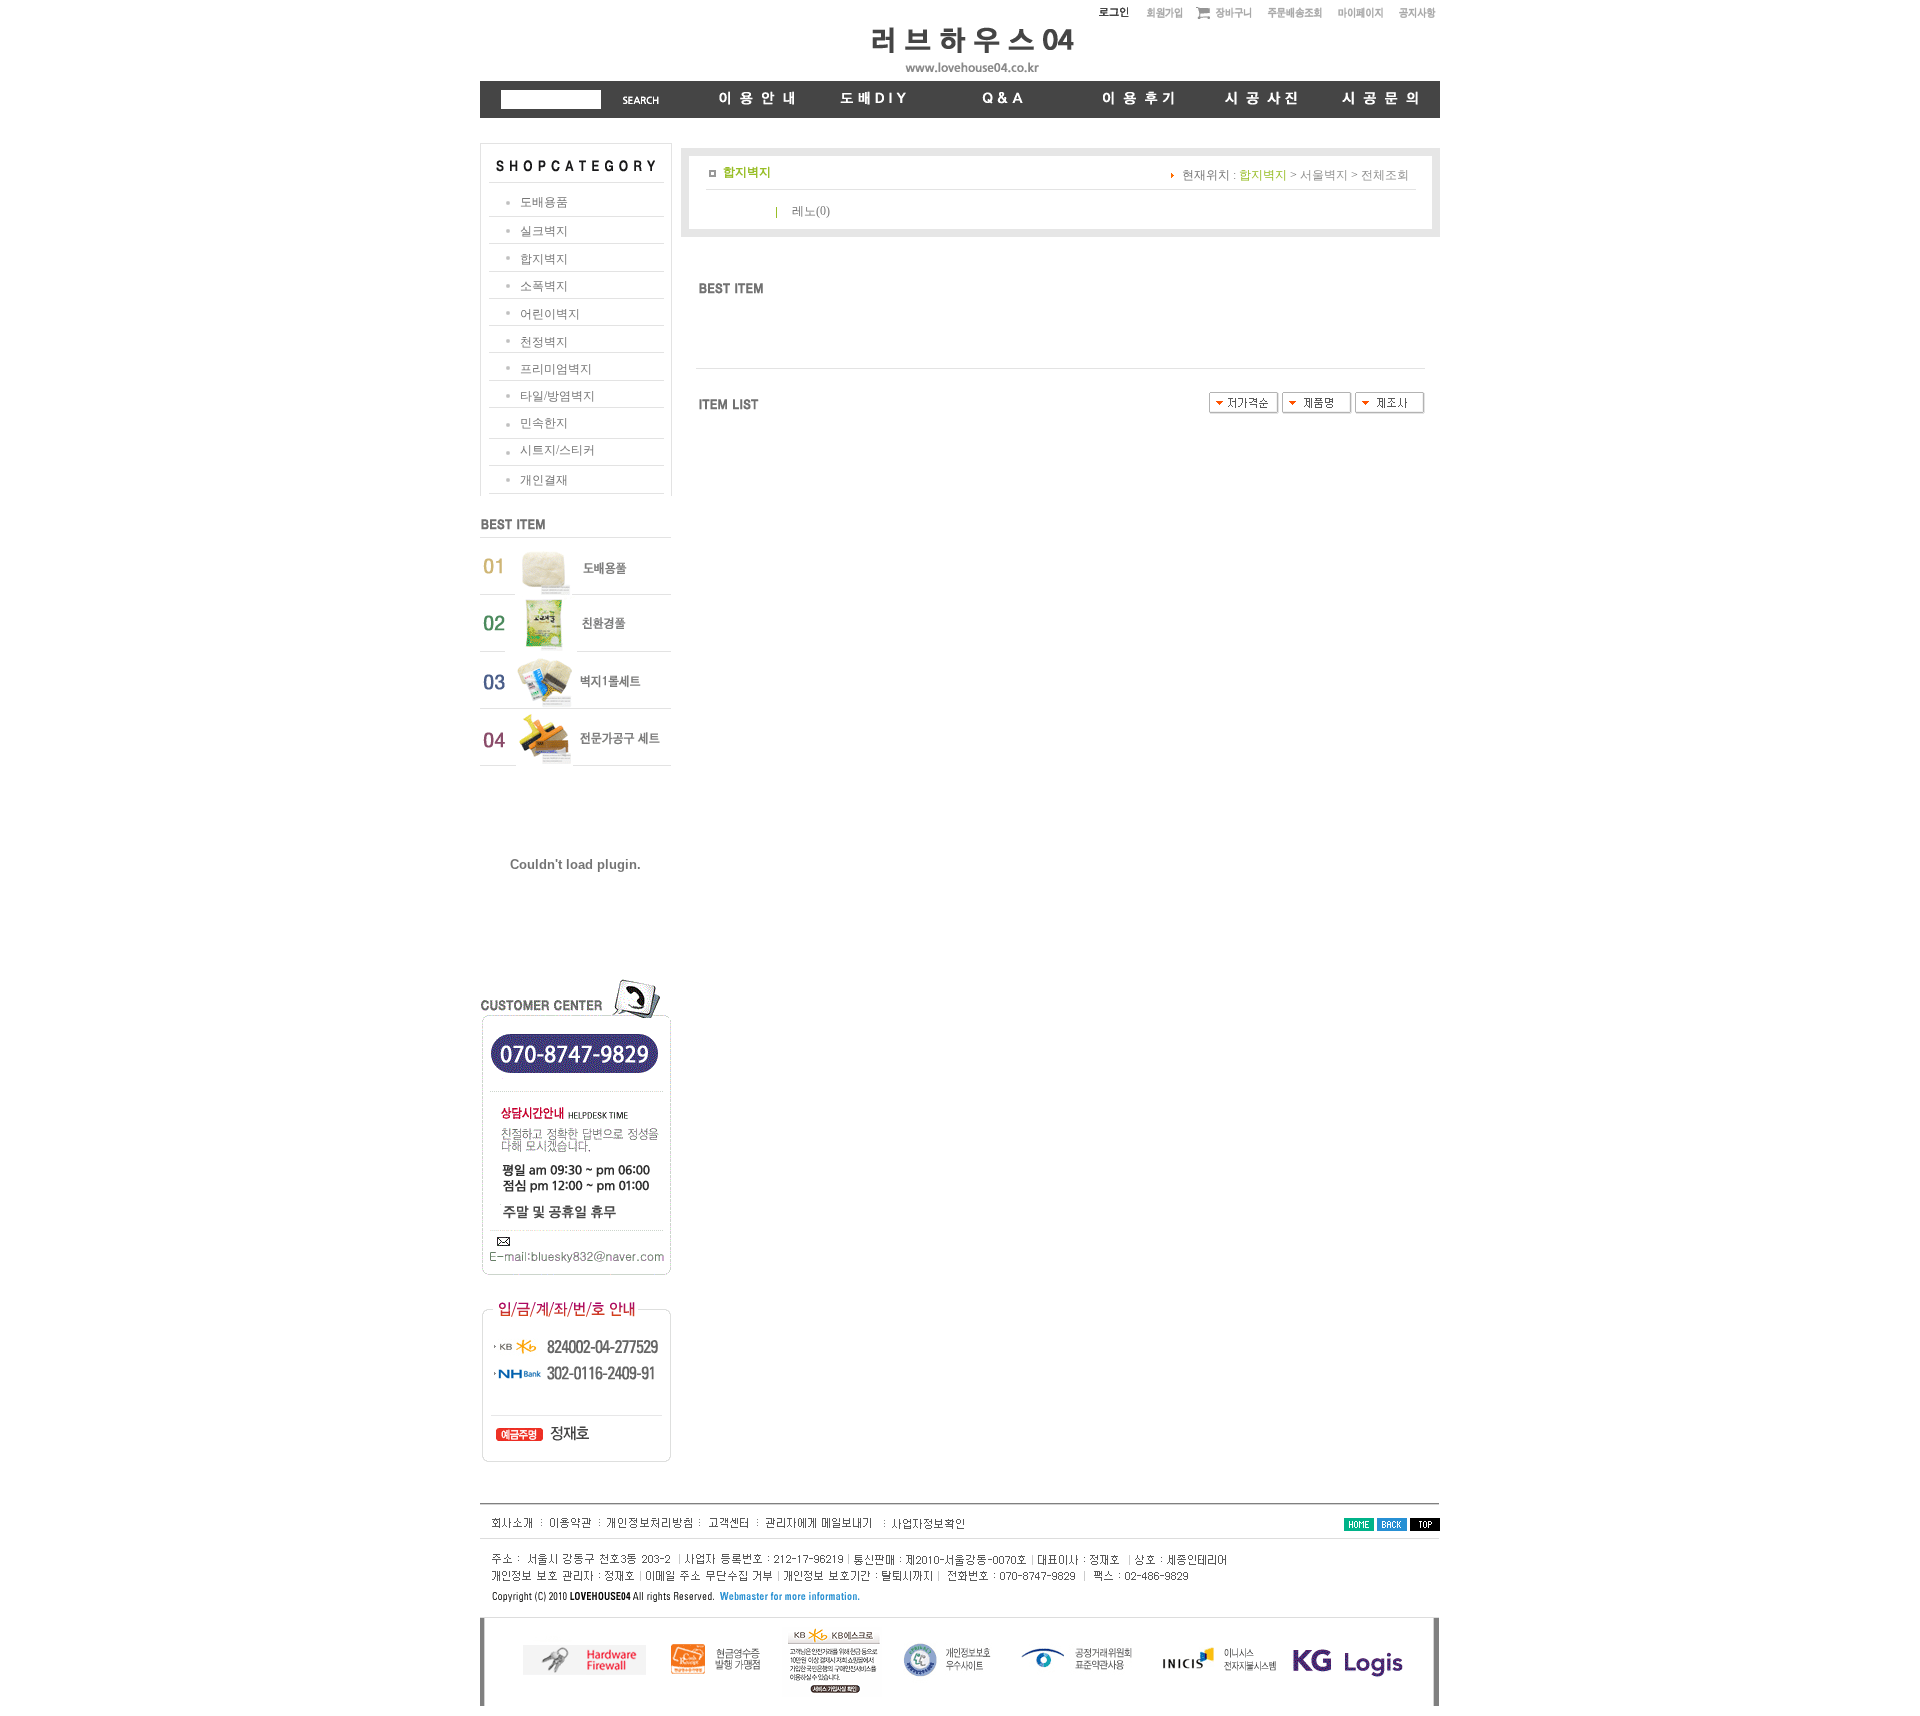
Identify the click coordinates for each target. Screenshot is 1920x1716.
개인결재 (544, 480)
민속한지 (544, 423)
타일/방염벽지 (557, 396)
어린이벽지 (550, 314)
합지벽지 (544, 259)
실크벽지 (544, 231)
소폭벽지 (544, 286)
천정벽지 (544, 342)
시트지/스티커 (557, 450)
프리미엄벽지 (556, 369)
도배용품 (544, 202)
